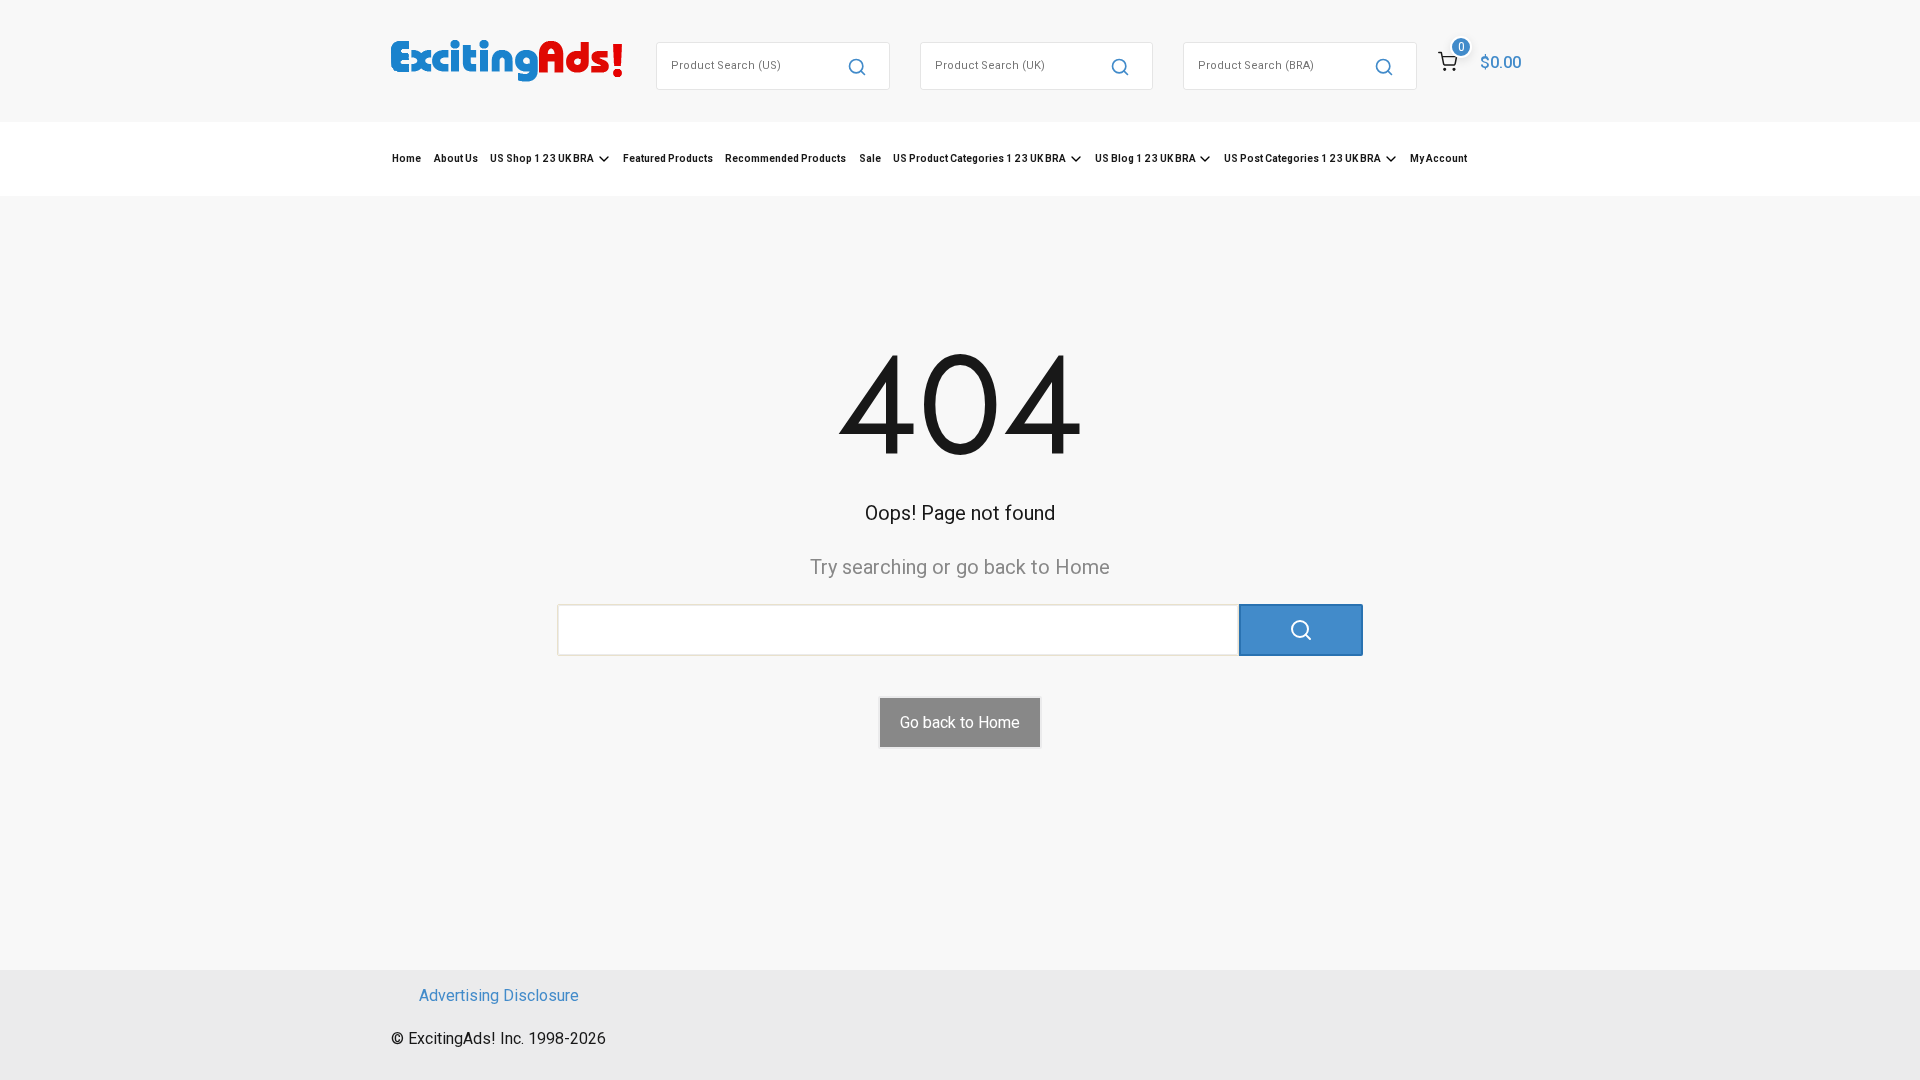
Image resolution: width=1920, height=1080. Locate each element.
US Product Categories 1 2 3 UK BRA (979, 158)
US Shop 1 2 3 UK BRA (542, 158)
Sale (870, 158)
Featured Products (668, 158)
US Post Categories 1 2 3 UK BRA (1302, 158)
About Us (456, 158)
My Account (1438, 158)
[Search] (857, 66)
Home (406, 158)
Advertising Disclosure (499, 995)
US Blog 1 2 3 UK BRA (1145, 158)
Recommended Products (785, 158)
